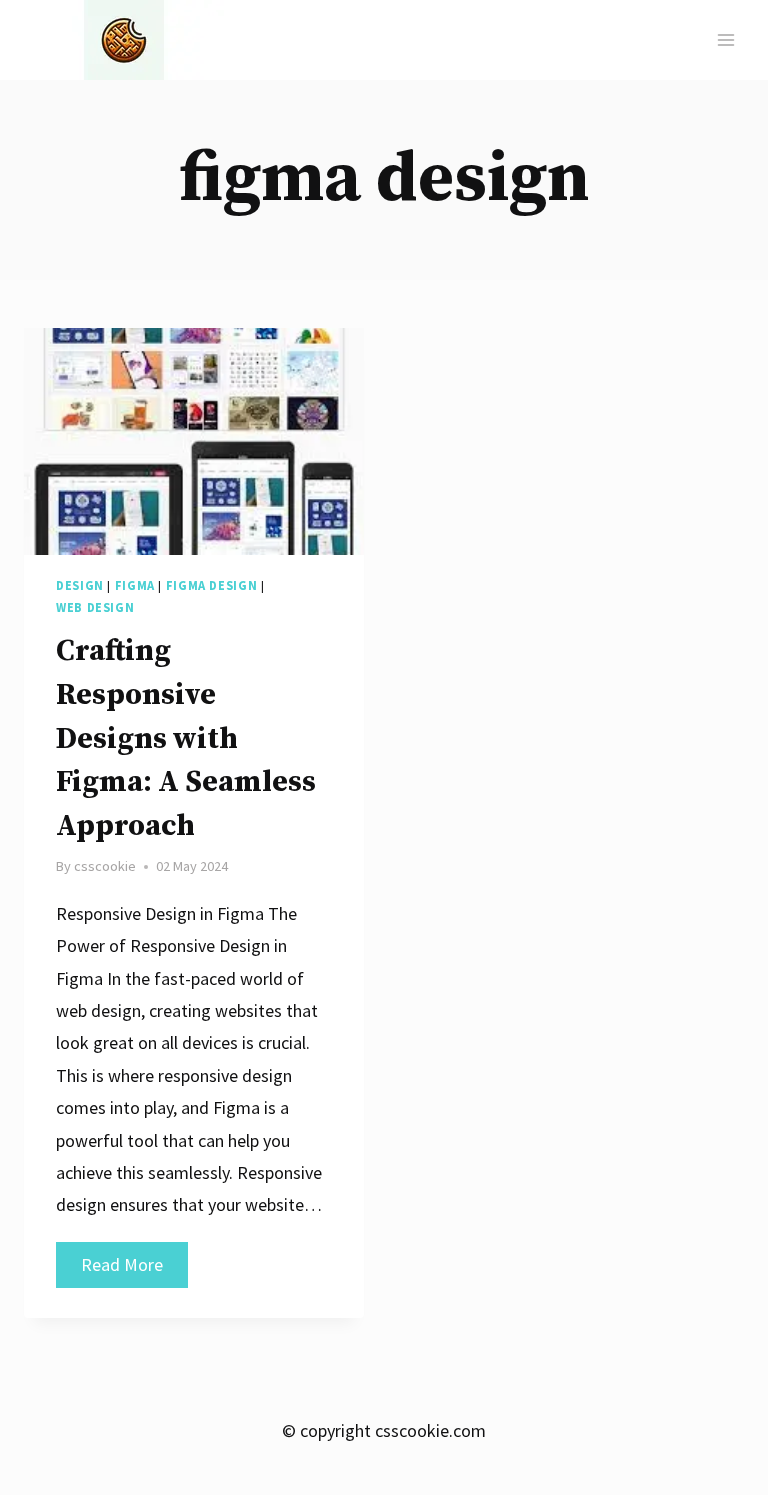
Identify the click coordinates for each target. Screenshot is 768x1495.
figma (135, 585)
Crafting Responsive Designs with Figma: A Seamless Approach (186, 738)
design (80, 585)
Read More (134, 1270)
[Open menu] (725, 39)
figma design (212, 585)
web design (95, 607)
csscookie (105, 866)
